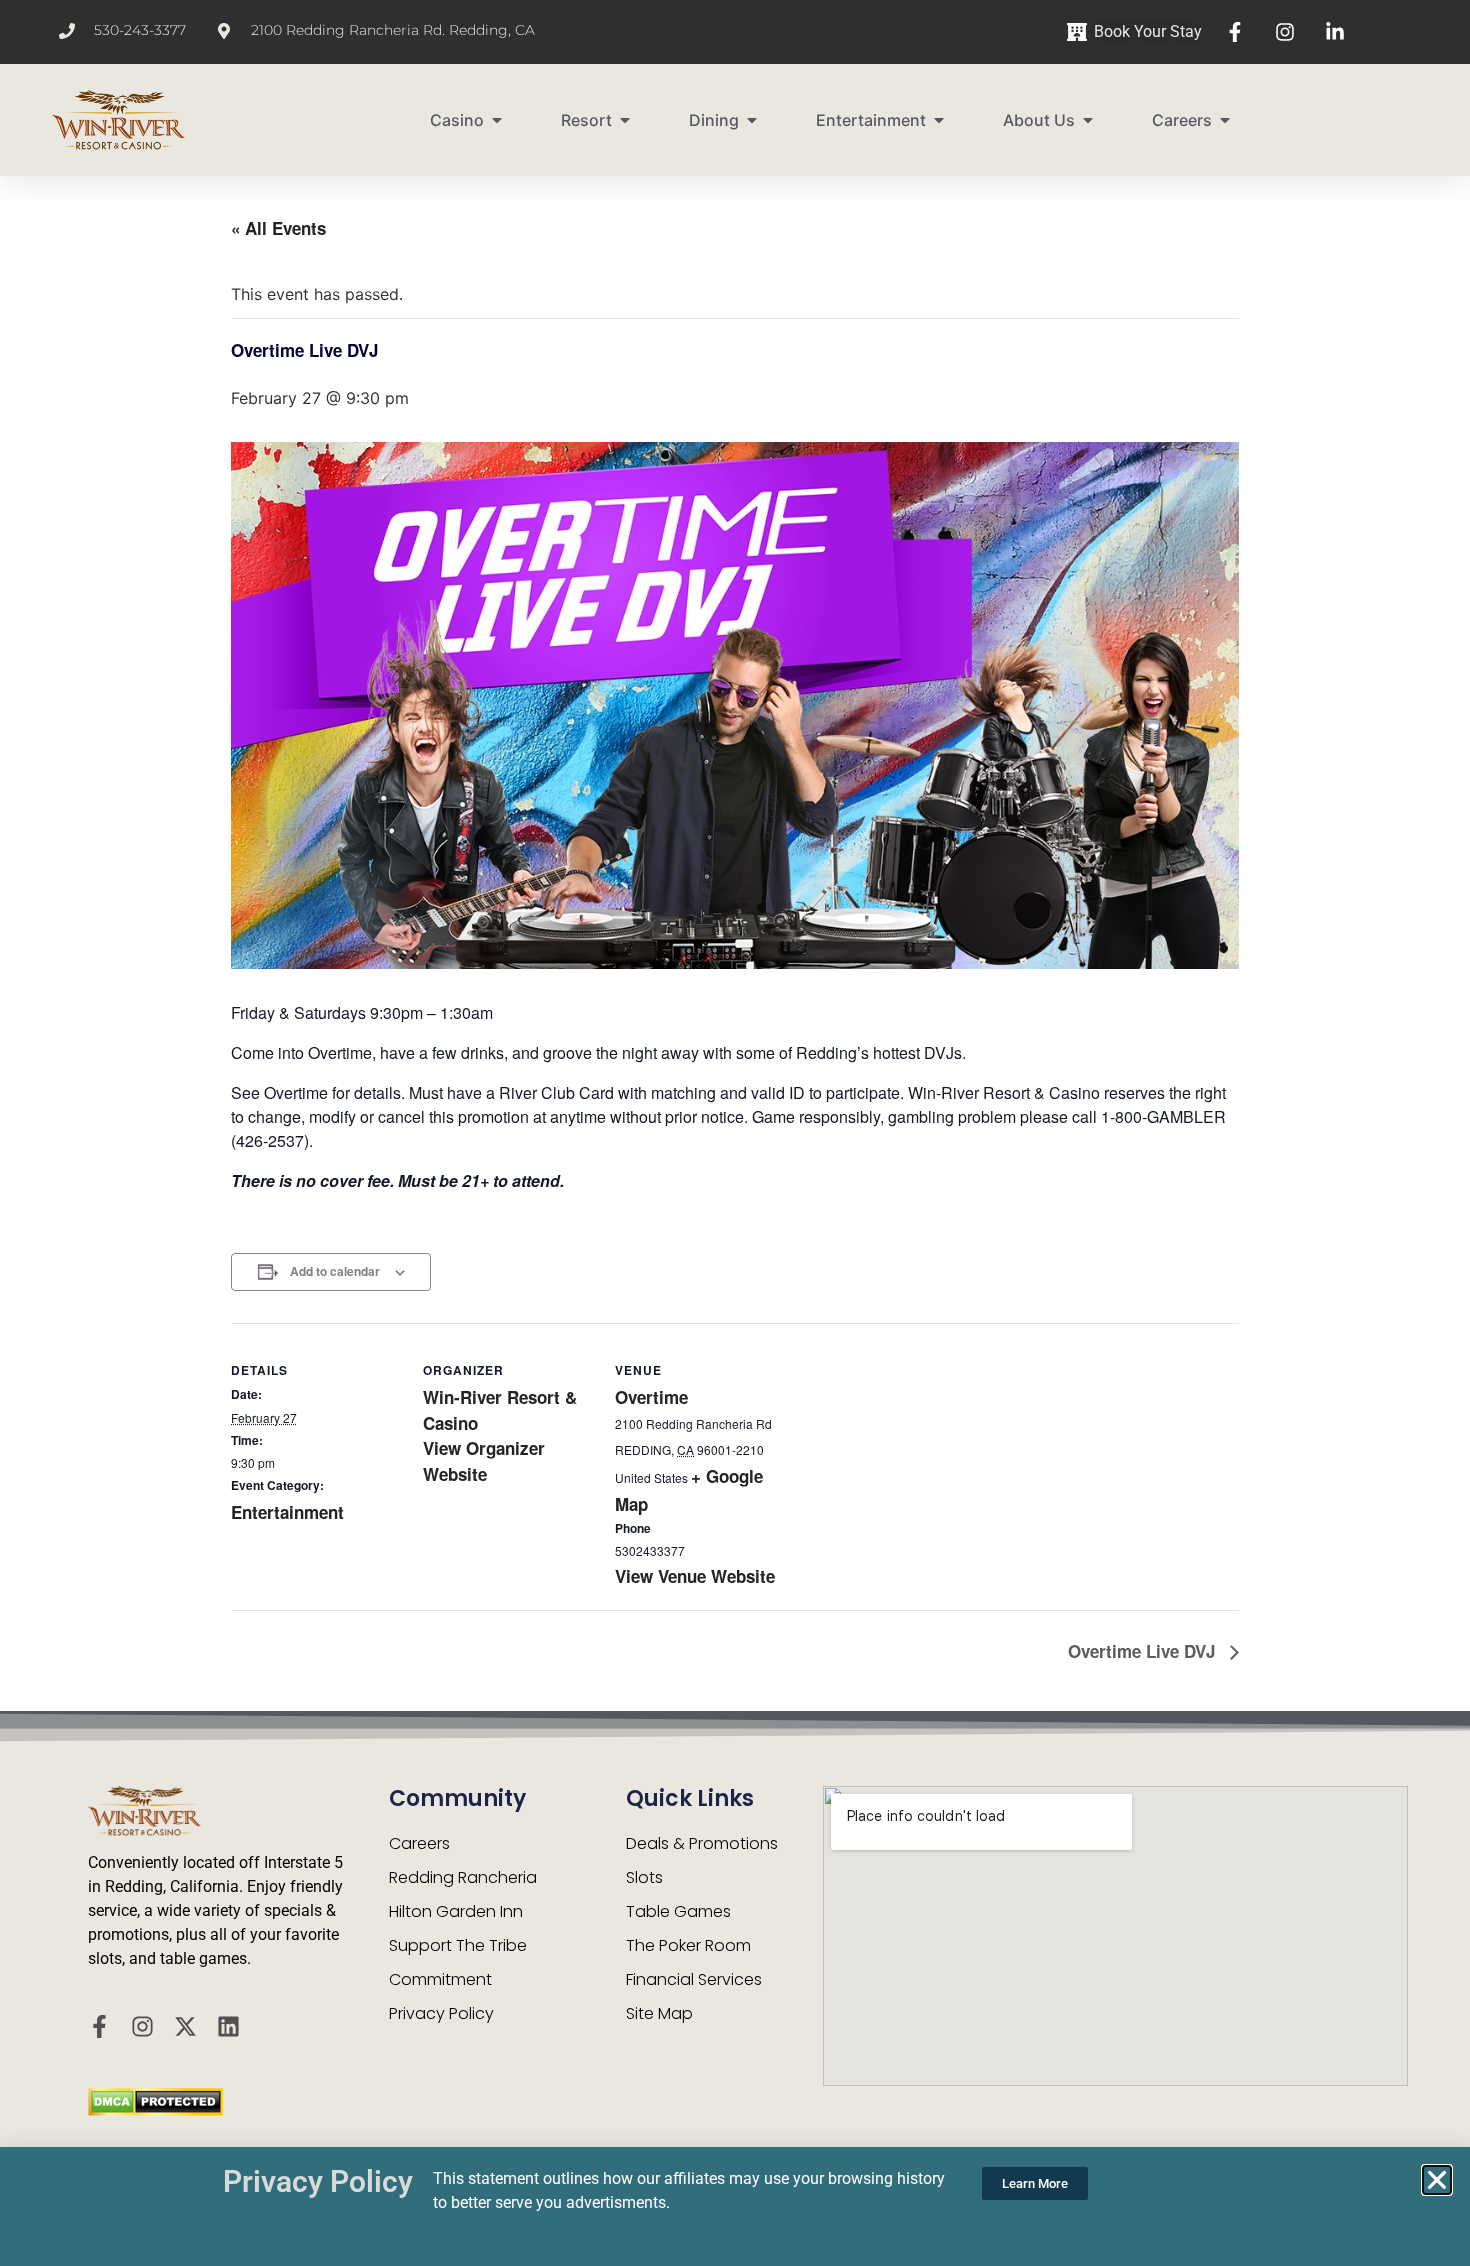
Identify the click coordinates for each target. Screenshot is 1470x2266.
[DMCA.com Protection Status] (155, 2110)
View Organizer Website (484, 1461)
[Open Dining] (752, 120)
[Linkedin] (228, 2026)
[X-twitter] (185, 2026)
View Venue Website (695, 1576)
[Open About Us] (1088, 120)
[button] (1437, 2180)
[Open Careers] (1225, 120)
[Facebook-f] (99, 2026)
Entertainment (287, 1512)
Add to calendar (335, 1271)
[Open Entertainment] (939, 120)
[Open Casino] (497, 120)
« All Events (278, 228)
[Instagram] (142, 2026)
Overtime (651, 1397)
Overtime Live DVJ (1144, 1651)
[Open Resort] (625, 120)
